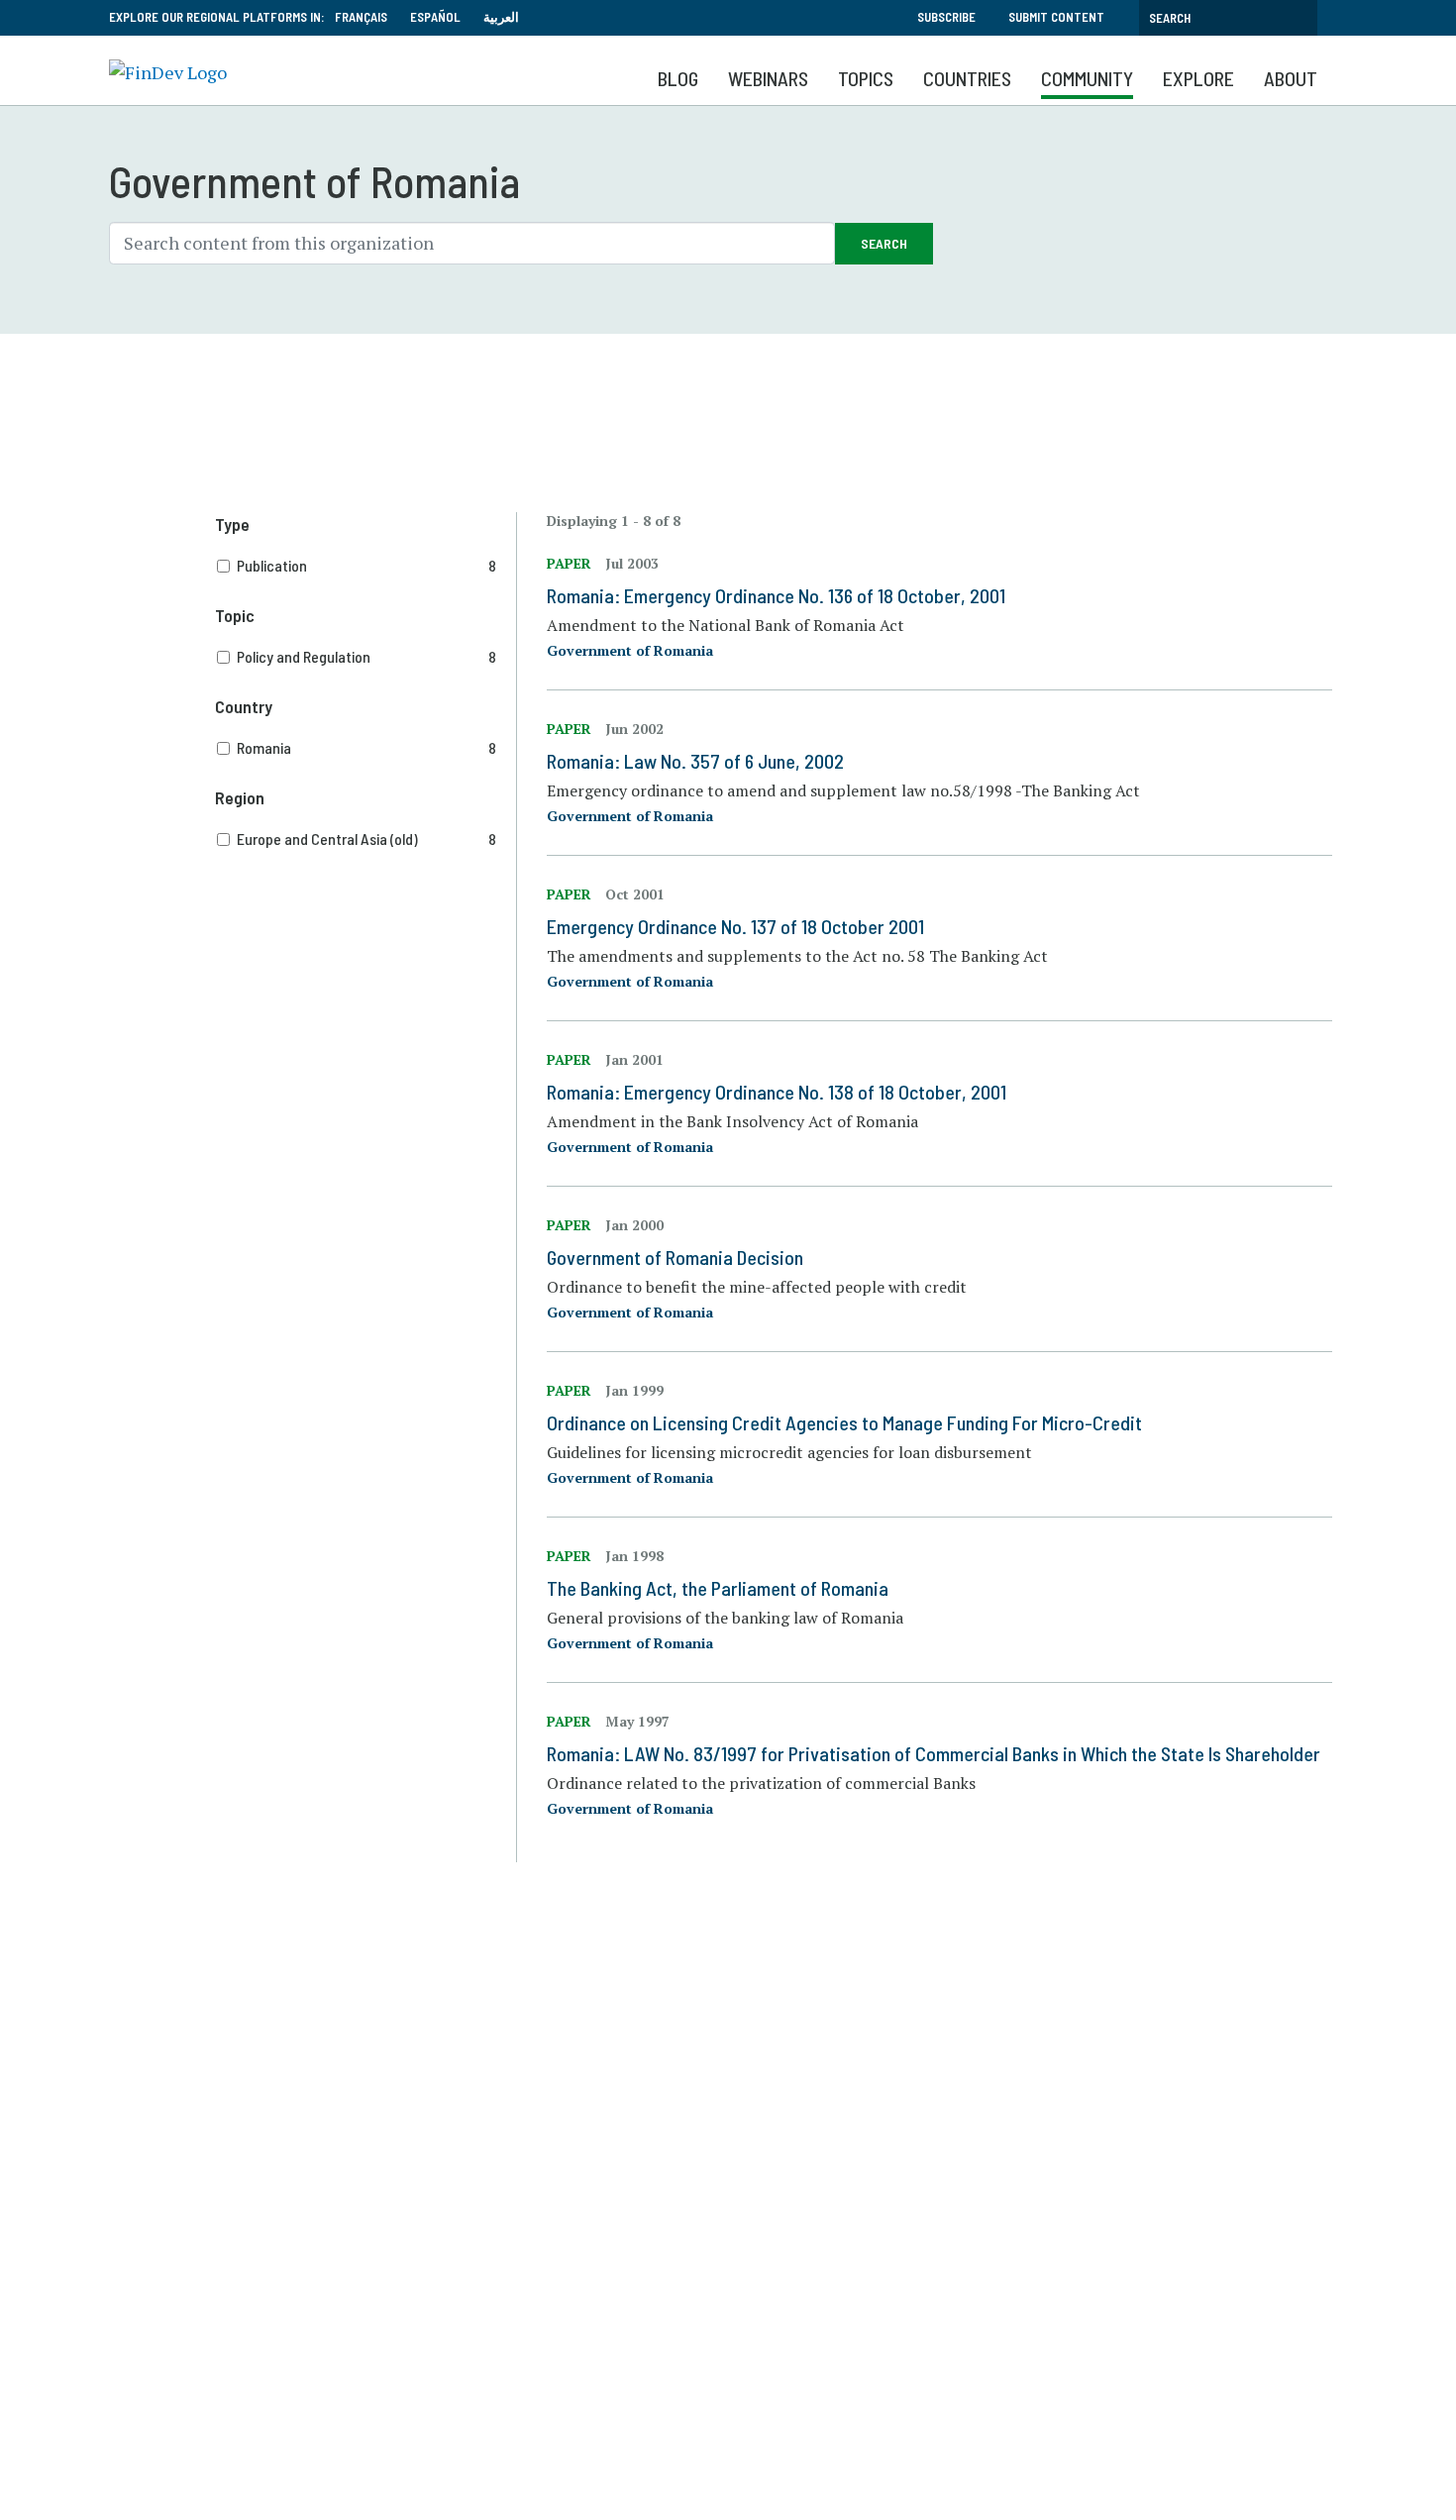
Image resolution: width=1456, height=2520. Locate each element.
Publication (366, 565)
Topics (866, 78)
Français (361, 17)
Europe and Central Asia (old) (366, 839)
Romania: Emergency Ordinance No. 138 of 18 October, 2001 (777, 1092)
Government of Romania (630, 650)
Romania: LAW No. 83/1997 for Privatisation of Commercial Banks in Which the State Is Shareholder (934, 1753)
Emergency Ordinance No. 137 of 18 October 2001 (735, 926)
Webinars (768, 78)
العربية (501, 17)
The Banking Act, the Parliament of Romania (718, 1588)
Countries (967, 78)
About (1291, 78)
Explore (1198, 78)
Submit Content (1056, 17)
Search (884, 243)
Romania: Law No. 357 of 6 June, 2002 (695, 761)
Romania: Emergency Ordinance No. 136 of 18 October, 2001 (776, 595)
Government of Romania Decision (675, 1257)
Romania (366, 747)
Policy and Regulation (366, 656)
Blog (678, 78)
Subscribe (946, 17)
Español (435, 17)
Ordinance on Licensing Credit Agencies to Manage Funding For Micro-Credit (844, 1422)
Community (1087, 78)
